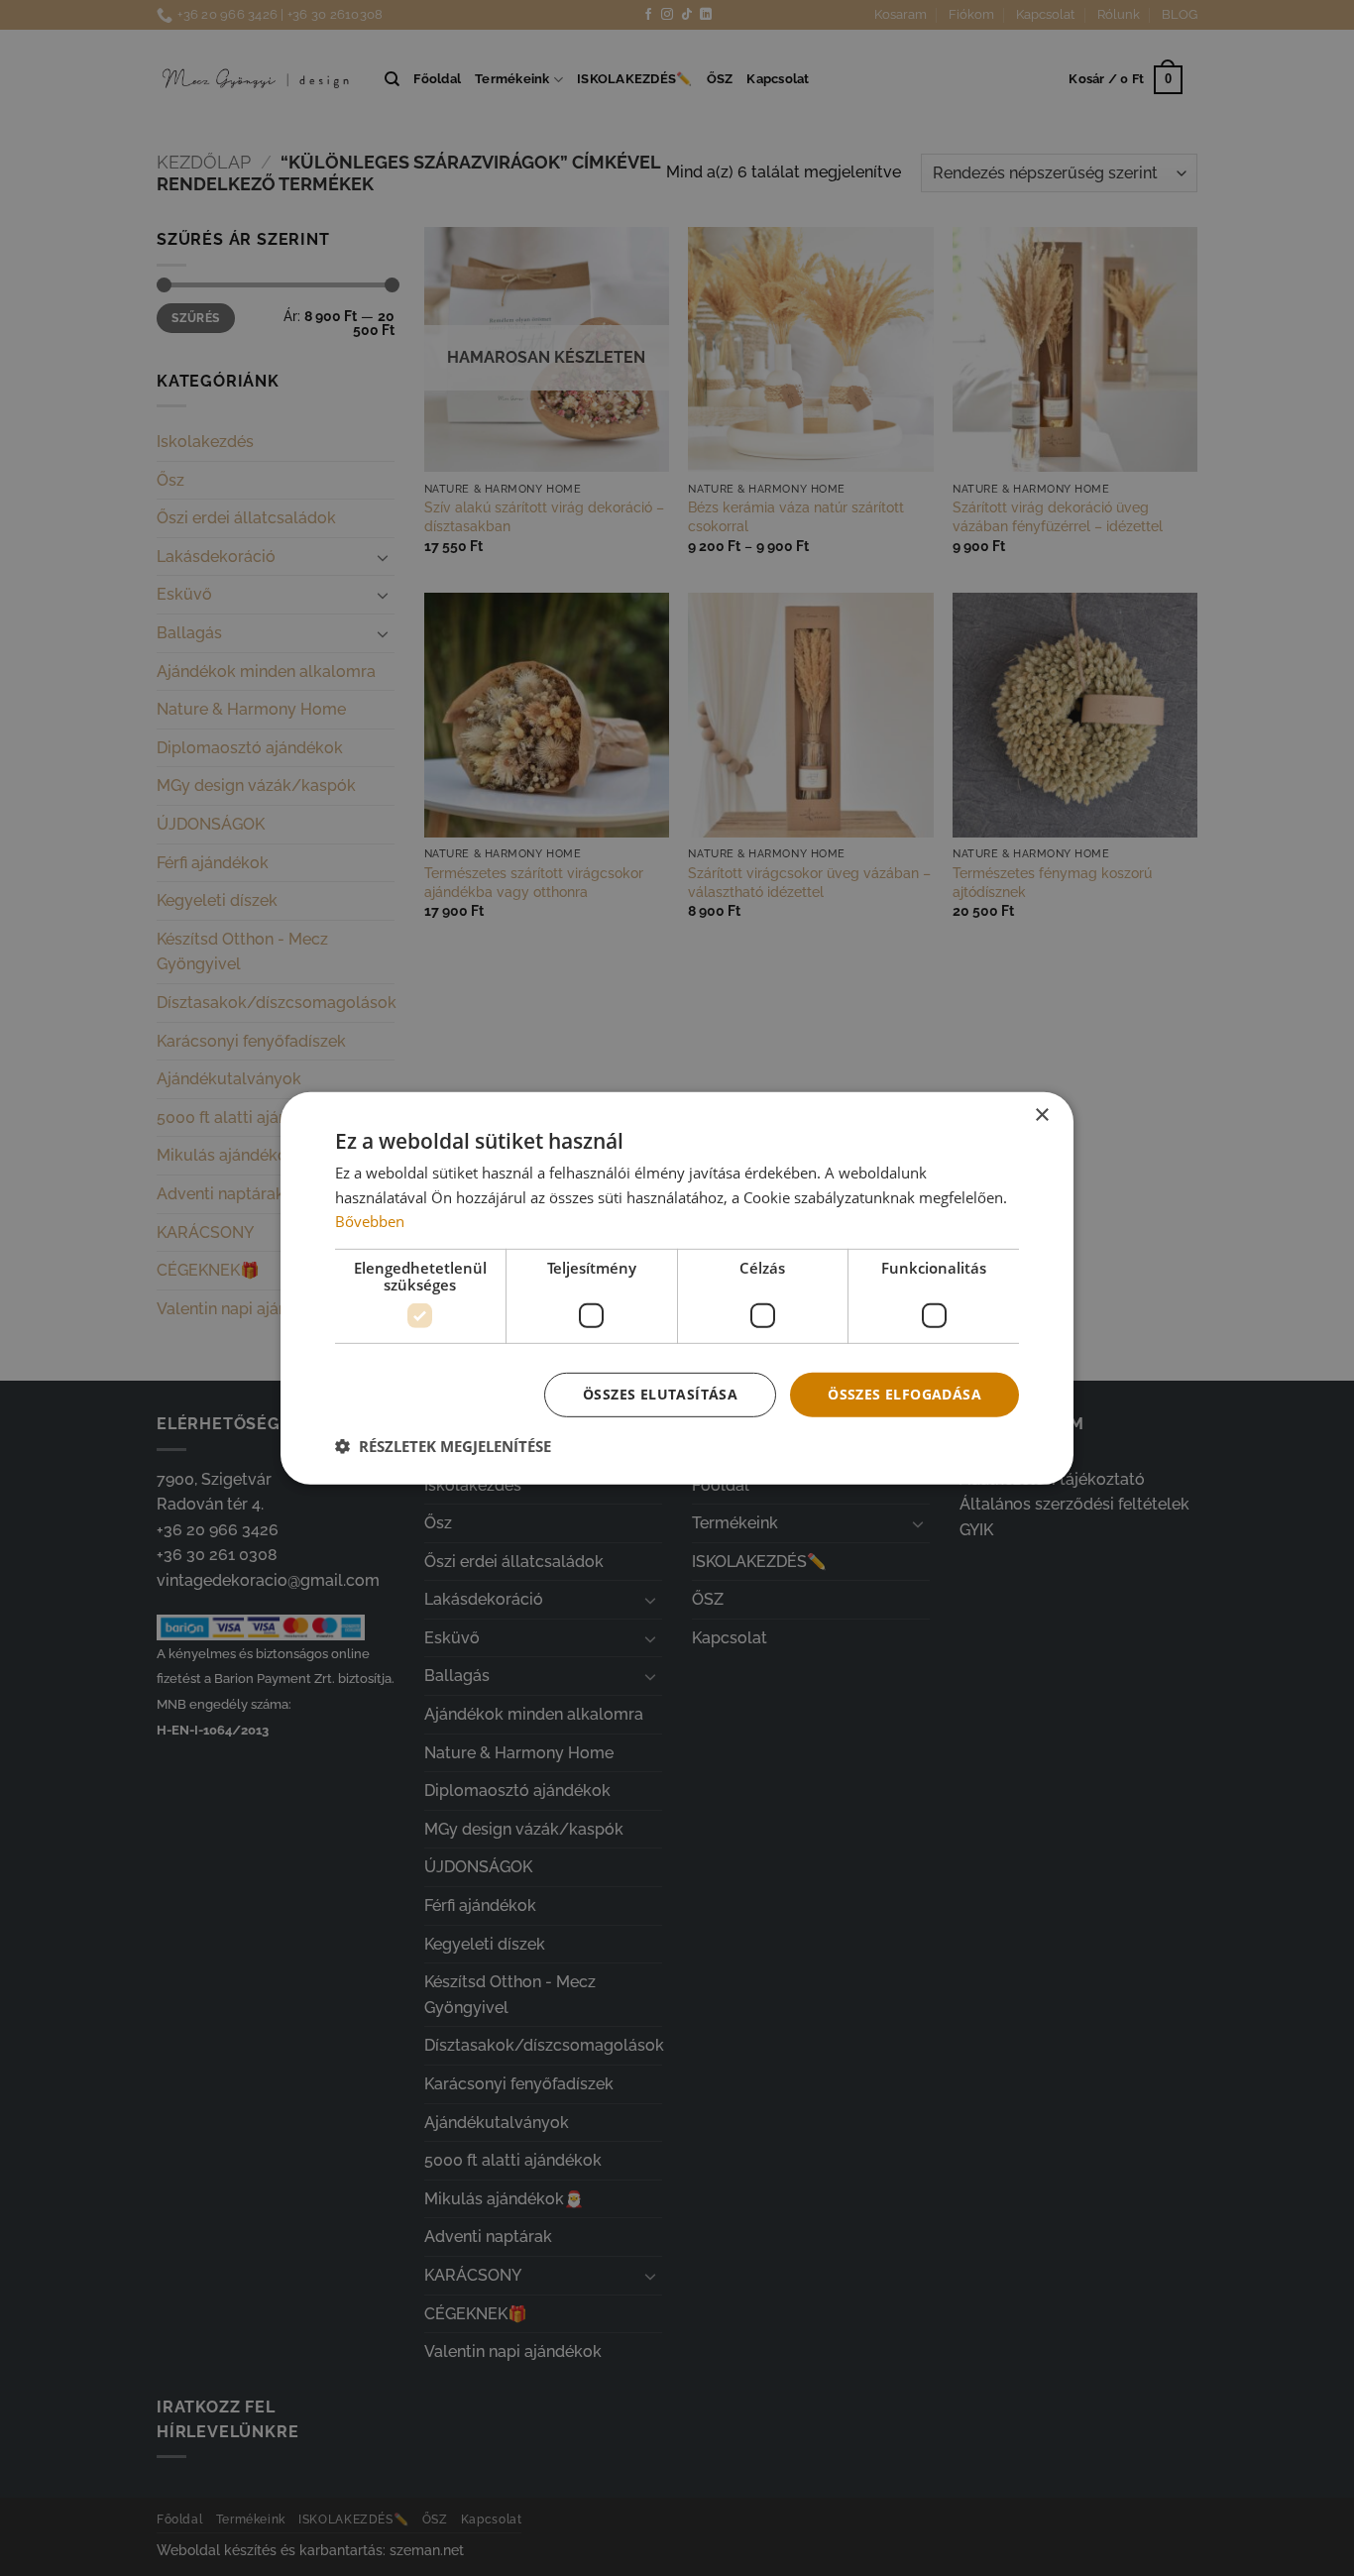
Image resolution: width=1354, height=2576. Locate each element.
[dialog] (677, 1288)
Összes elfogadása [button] (904, 1394)
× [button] (1041, 1115)
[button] (443, 1446)
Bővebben (370, 1221)
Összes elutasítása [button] (660, 1394)
